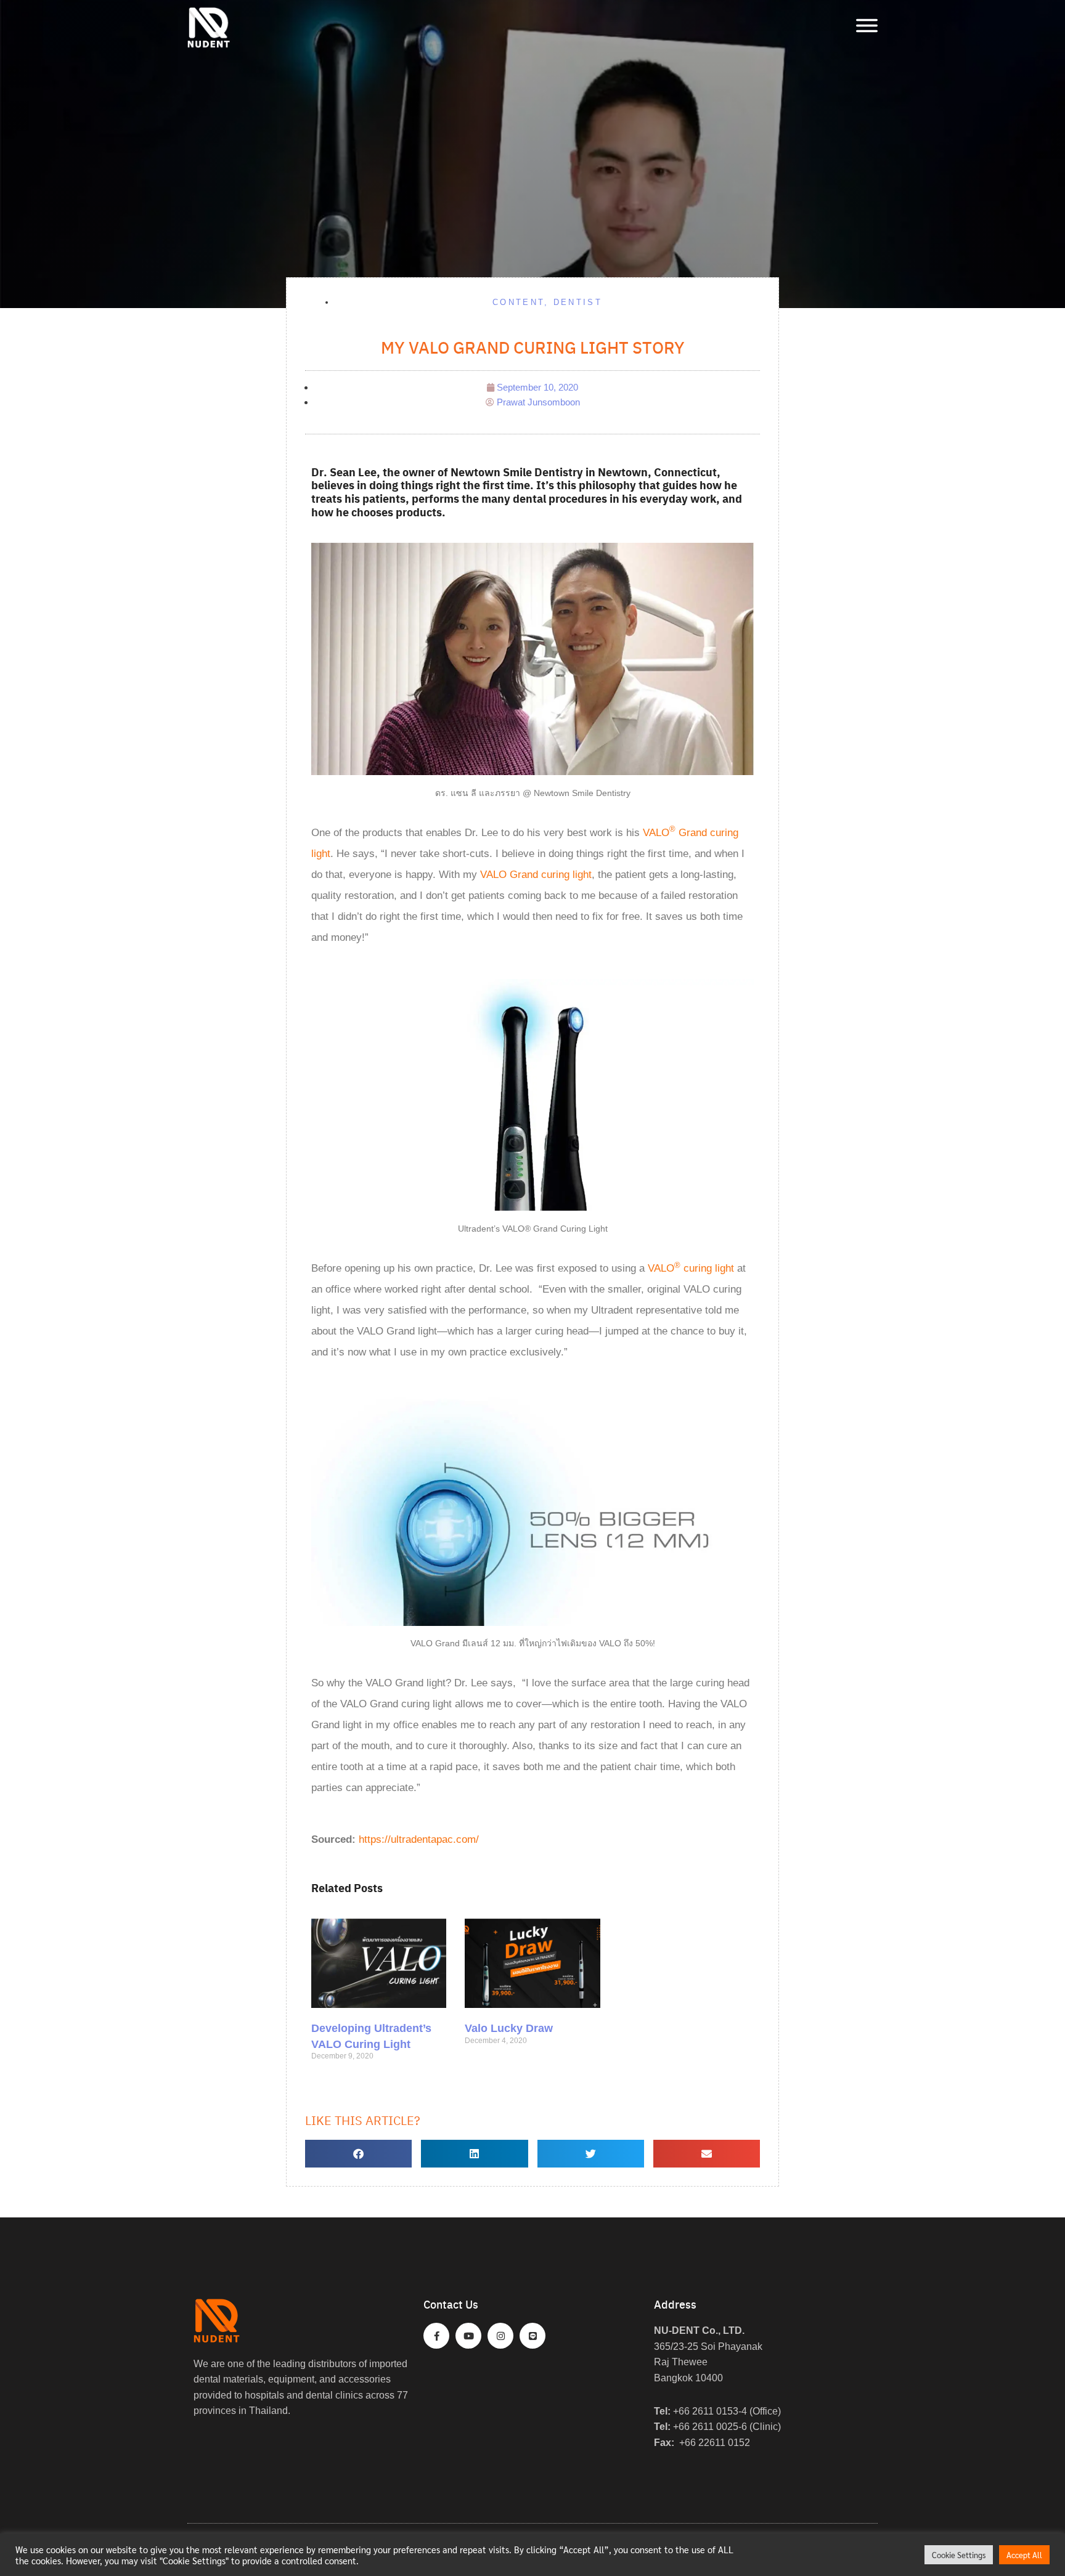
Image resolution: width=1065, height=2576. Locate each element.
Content (518, 302)
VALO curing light (691, 1268)
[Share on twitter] (591, 2154)
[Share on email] (707, 2154)
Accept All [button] (1024, 2555)
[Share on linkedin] (474, 2154)
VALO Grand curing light (536, 875)
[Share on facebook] (358, 2154)
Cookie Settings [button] (959, 2555)
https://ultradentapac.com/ (419, 1839)
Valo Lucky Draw (509, 2028)
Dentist (578, 302)
